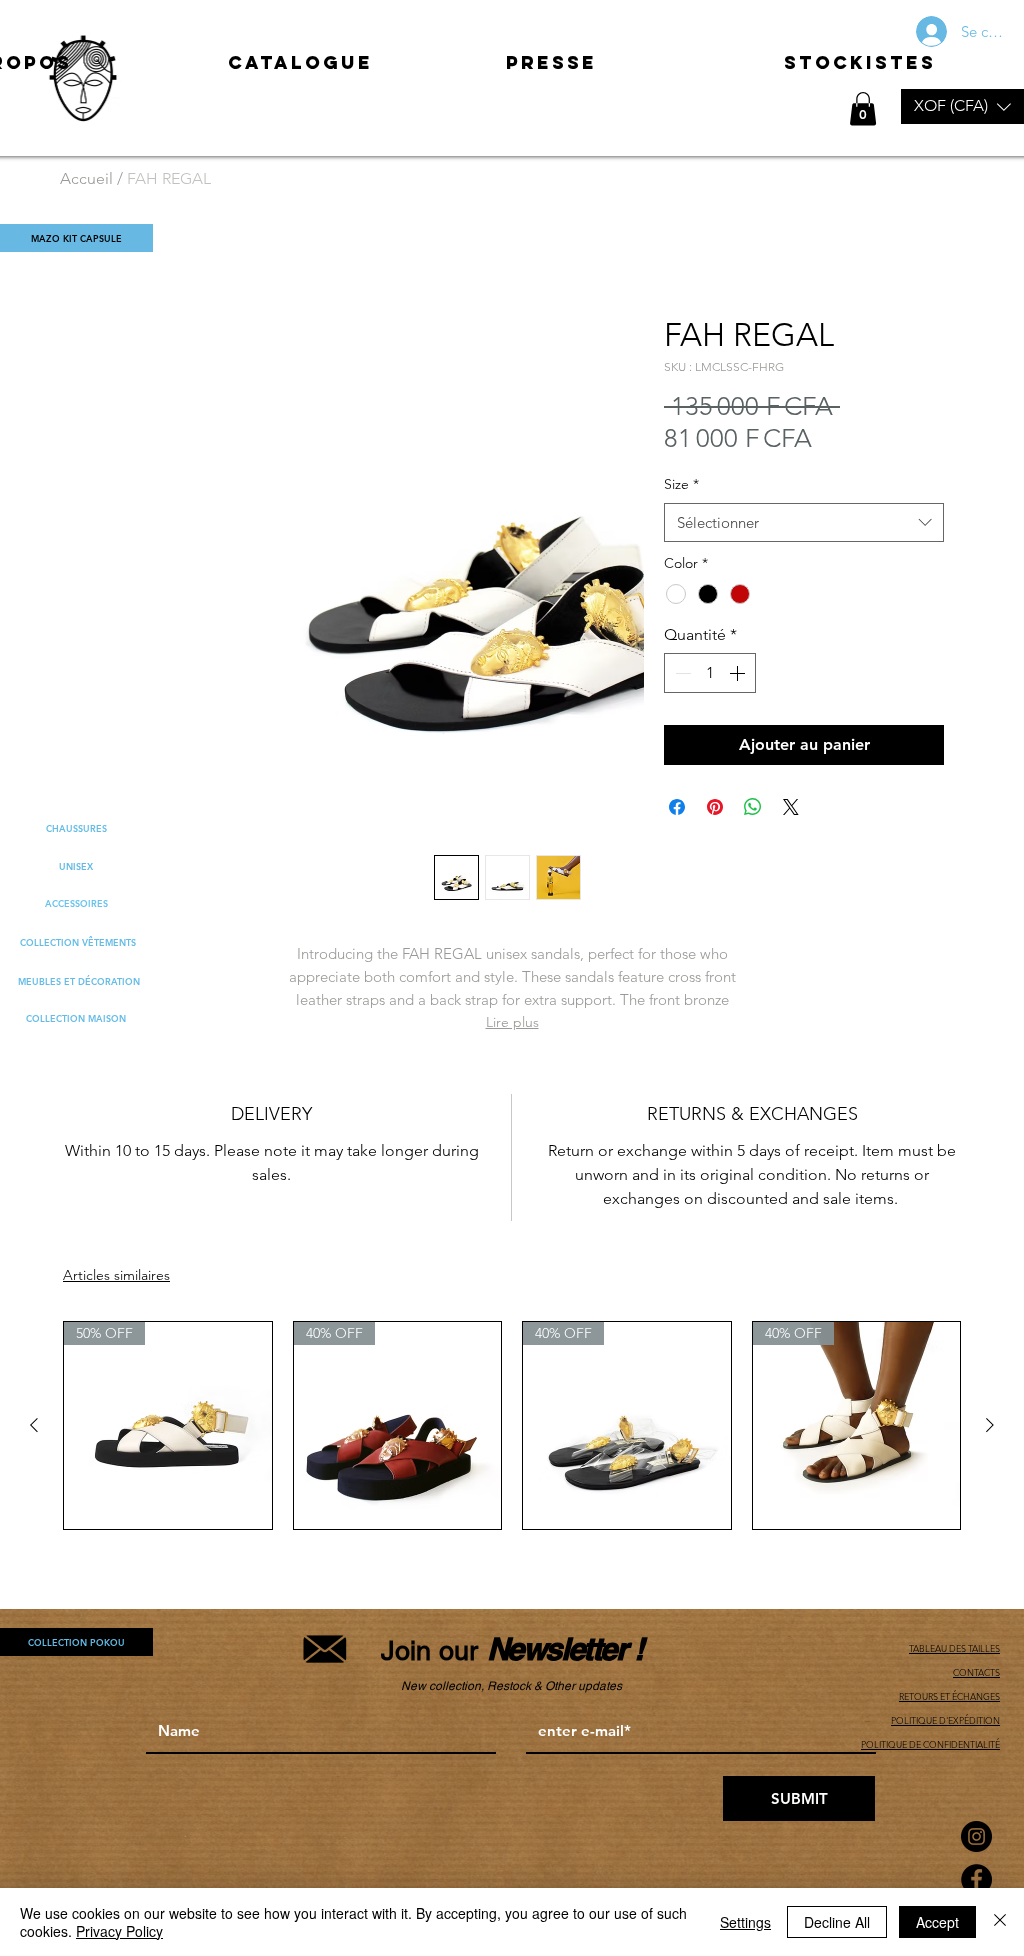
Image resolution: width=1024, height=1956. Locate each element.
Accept (937, 1922)
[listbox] (962, 106)
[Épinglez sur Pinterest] (715, 807)
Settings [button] (745, 1922)
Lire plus (512, 1022)
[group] (512, 1426)
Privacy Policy (119, 1931)
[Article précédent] (34, 1425)
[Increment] (739, 673)
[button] (962, 106)
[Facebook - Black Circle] (976, 1879)
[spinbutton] (710, 673)
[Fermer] (1000, 1922)
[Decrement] (681, 673)
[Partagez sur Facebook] (677, 807)
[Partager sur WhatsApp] (753, 807)
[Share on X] (791, 807)
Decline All (837, 1922)
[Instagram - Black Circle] (976, 1836)
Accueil (86, 178)
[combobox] (804, 522)
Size (681, 484)
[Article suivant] (990, 1425)
